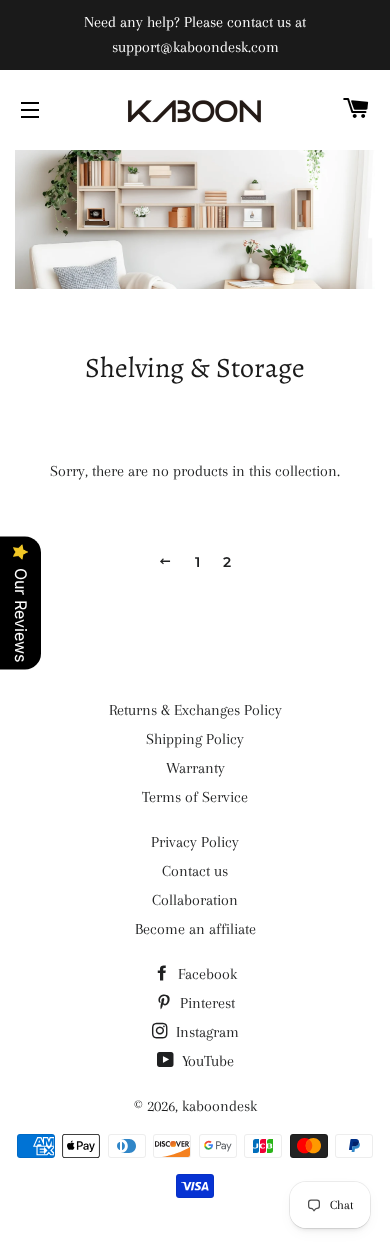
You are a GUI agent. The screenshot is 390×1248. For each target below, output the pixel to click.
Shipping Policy (195, 739)
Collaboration (195, 900)
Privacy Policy (195, 842)
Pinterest (205, 1003)
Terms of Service (195, 797)
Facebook (205, 974)
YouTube (206, 1061)
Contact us (195, 871)
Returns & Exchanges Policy (195, 710)
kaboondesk (219, 1106)
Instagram (205, 1032)
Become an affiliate (195, 929)
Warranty (195, 768)
